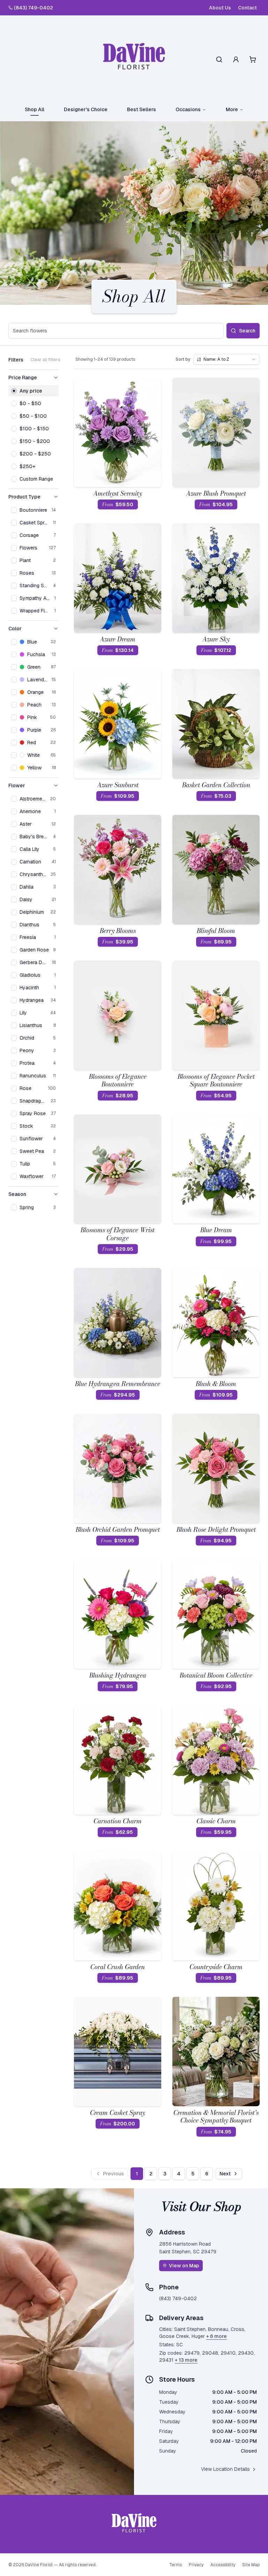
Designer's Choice (86, 109)
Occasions (188, 109)
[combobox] (226, 359)
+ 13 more (186, 2360)
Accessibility (223, 2565)
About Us (220, 8)
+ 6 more (217, 2336)
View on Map (184, 2266)
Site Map (251, 2565)
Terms (176, 2565)
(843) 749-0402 (33, 8)
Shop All (35, 109)
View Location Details (225, 2469)
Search (247, 331)
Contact (247, 8)
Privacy (196, 2565)
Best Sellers (142, 109)
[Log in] (236, 59)
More (232, 109)
